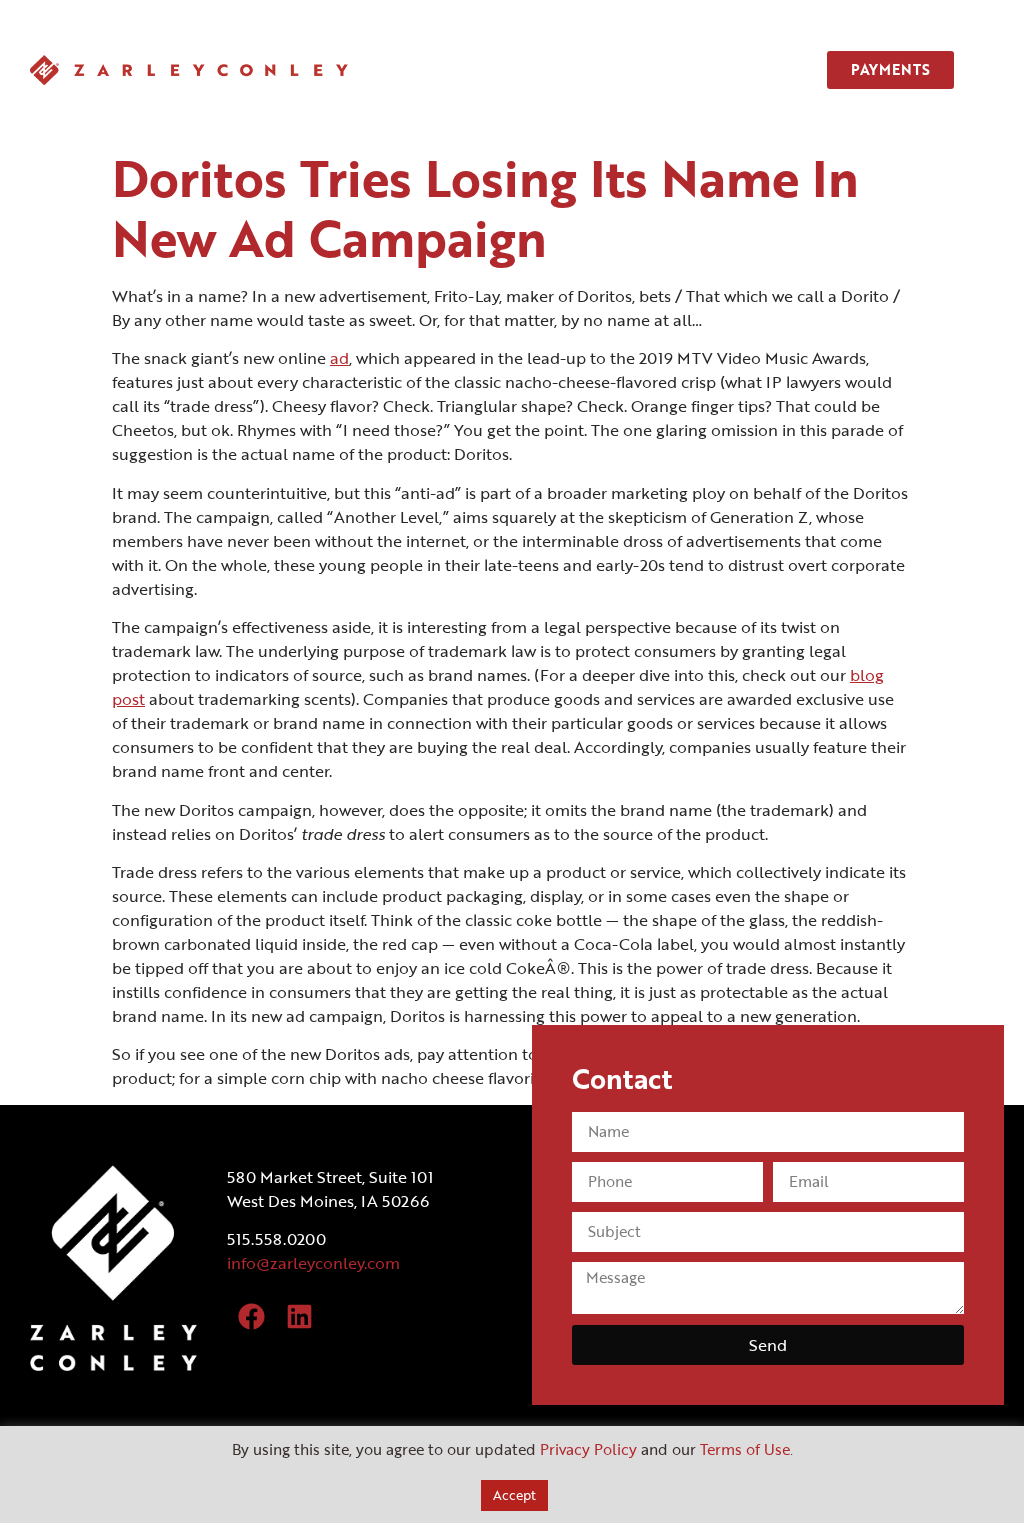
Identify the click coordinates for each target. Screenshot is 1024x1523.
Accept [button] (514, 1495)
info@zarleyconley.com (313, 1263)
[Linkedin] (299, 1317)
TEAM (670, 69)
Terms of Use (745, 1449)
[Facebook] (251, 1317)
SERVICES (590, 69)
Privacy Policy (588, 1449)
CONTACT (750, 69)
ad (339, 358)
